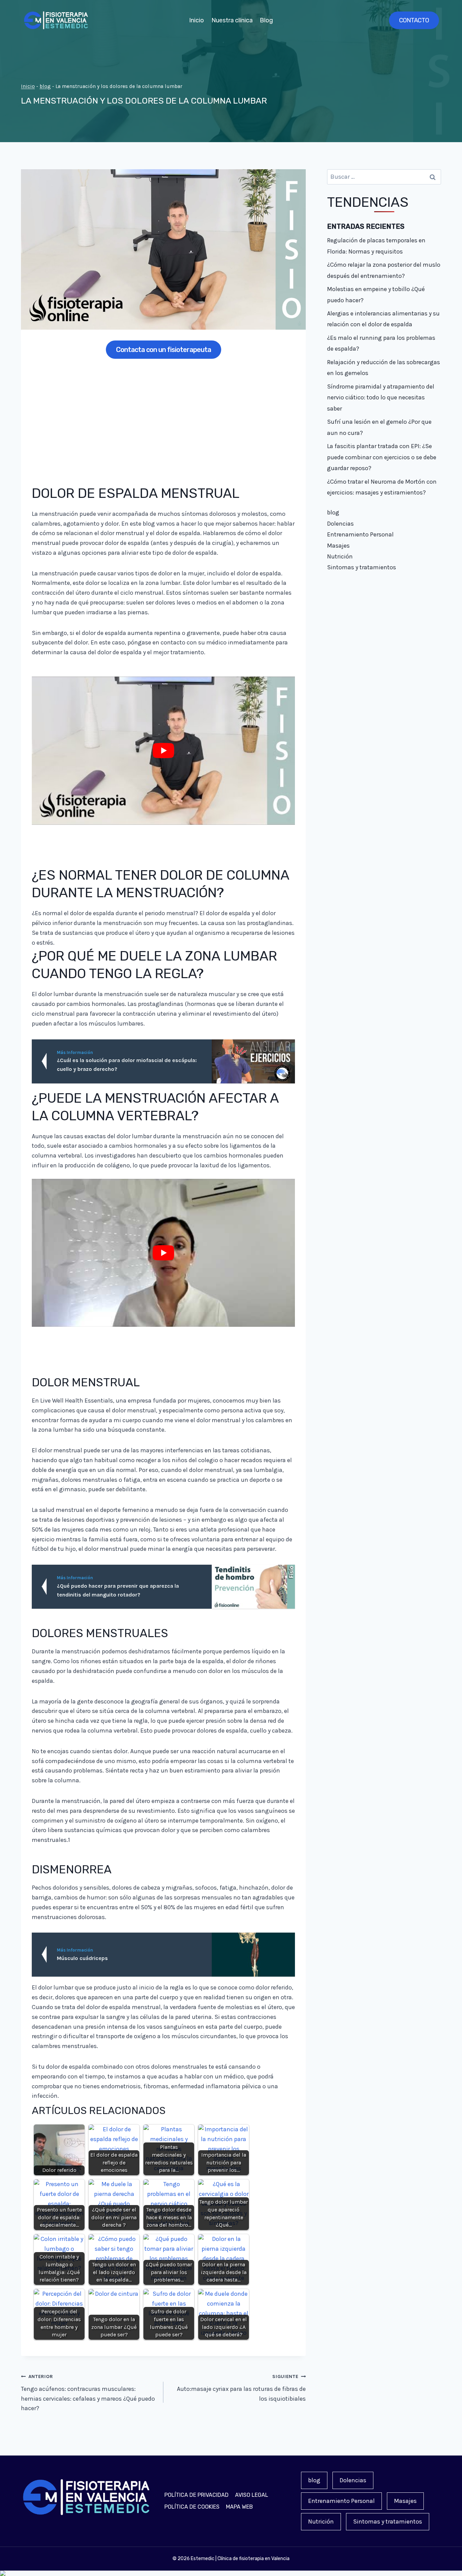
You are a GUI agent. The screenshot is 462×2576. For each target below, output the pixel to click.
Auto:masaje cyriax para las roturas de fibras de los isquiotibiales (241, 2388)
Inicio (197, 20)
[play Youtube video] (163, 751)
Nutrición (340, 556)
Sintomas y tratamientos (362, 567)
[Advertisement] (163, 417)
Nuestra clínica (232, 20)
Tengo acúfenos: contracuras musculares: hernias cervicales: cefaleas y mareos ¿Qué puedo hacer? (88, 2393)
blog (45, 86)
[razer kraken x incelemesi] (231, 2573)
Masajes (338, 546)
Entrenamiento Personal (360, 534)
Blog (266, 20)
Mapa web (239, 2507)
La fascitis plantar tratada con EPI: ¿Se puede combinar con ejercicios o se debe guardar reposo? (382, 457)
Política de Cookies (192, 2507)
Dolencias (340, 524)
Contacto (414, 20)
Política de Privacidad (197, 2495)
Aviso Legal (252, 2495)
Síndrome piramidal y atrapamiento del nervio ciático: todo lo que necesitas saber (381, 398)
